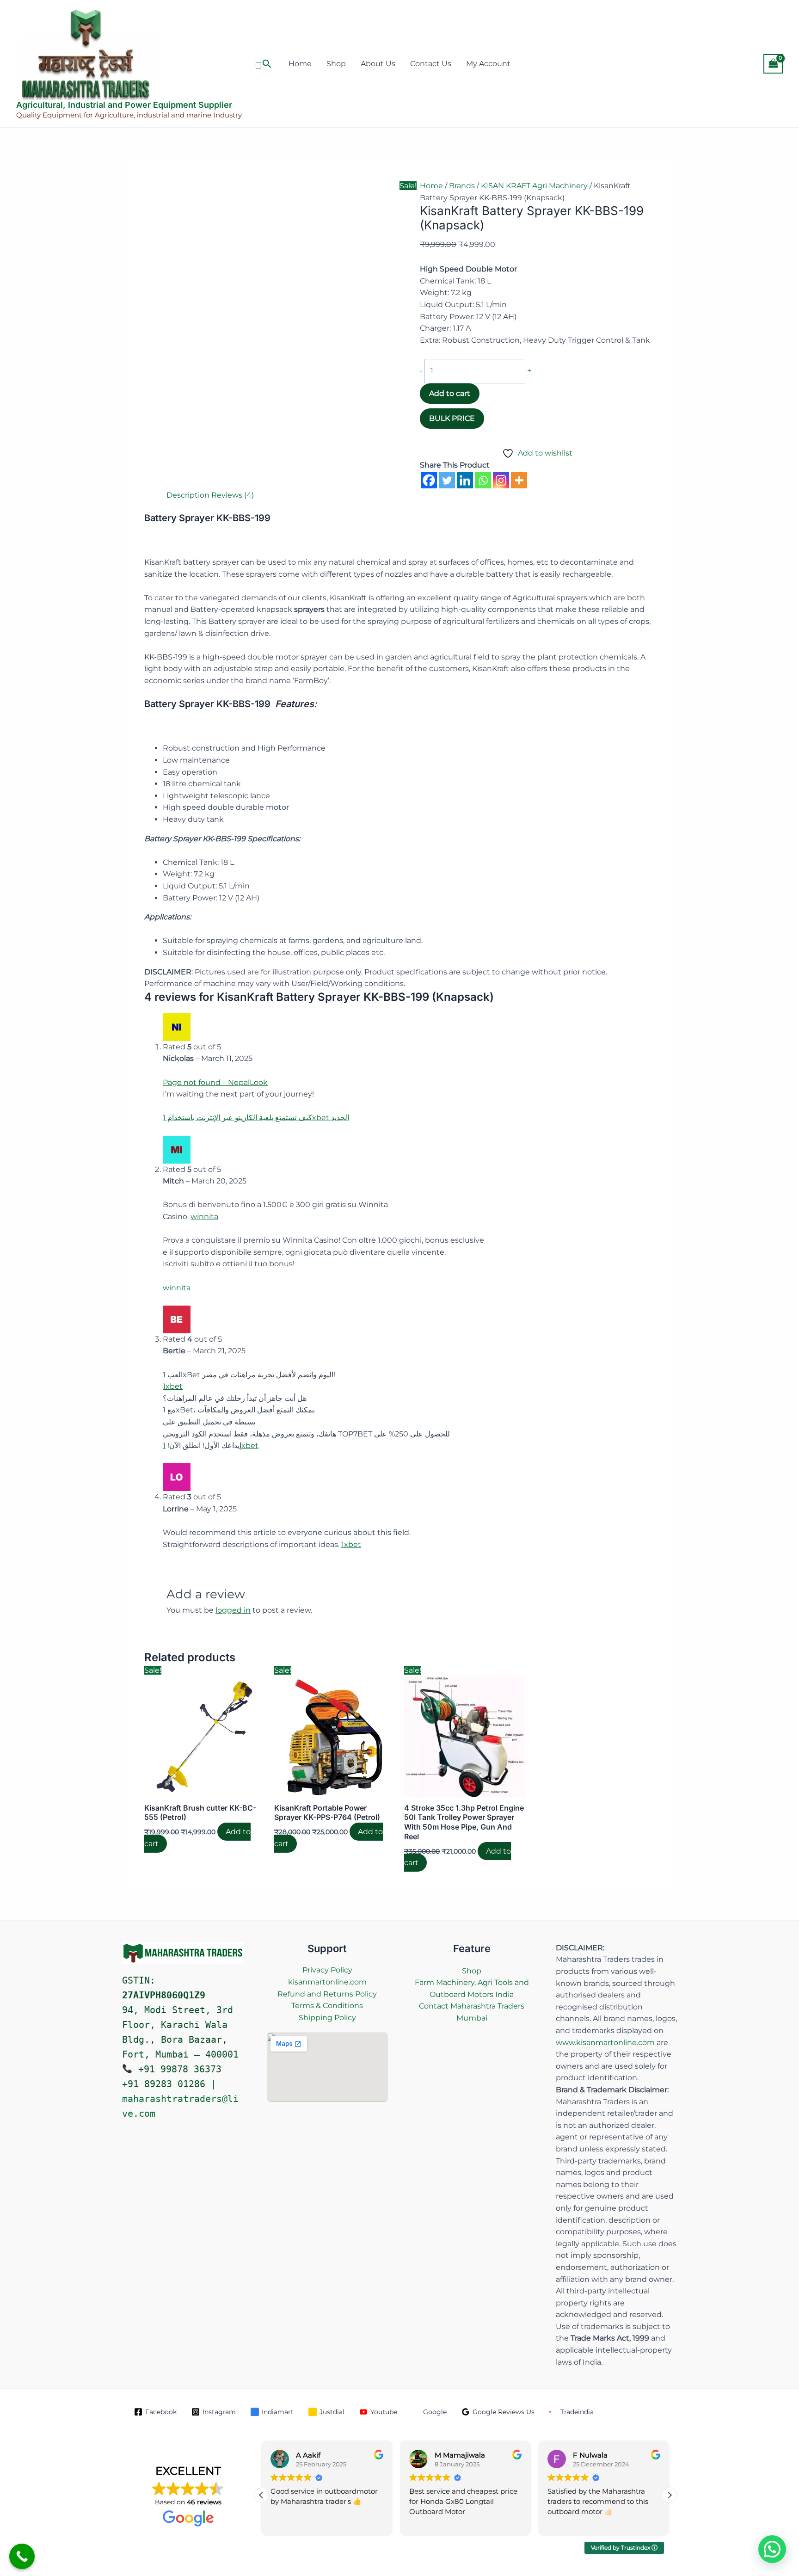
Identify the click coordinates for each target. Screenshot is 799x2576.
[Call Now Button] (22, 2556)
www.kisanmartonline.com (605, 2043)
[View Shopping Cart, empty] (773, 64)
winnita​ (204, 1217)
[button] (263, 64)
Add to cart (450, 393)
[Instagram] (501, 480)
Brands (462, 186)
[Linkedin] (465, 480)
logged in (233, 1610)
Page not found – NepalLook (215, 1082)
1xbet (173, 1386)
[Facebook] (429, 480)
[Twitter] (447, 480)
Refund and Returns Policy (327, 1994)
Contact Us (431, 64)
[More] (519, 480)
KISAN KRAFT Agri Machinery (534, 186)
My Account (488, 64)
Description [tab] (188, 495)
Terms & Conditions (327, 2006)
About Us (378, 64)
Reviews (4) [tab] (233, 495)
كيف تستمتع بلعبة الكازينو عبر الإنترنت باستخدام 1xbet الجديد (256, 1118)
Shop (336, 64)
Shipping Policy (327, 2018)
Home (300, 64)
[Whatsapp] (483, 480)
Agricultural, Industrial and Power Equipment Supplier (124, 105)
